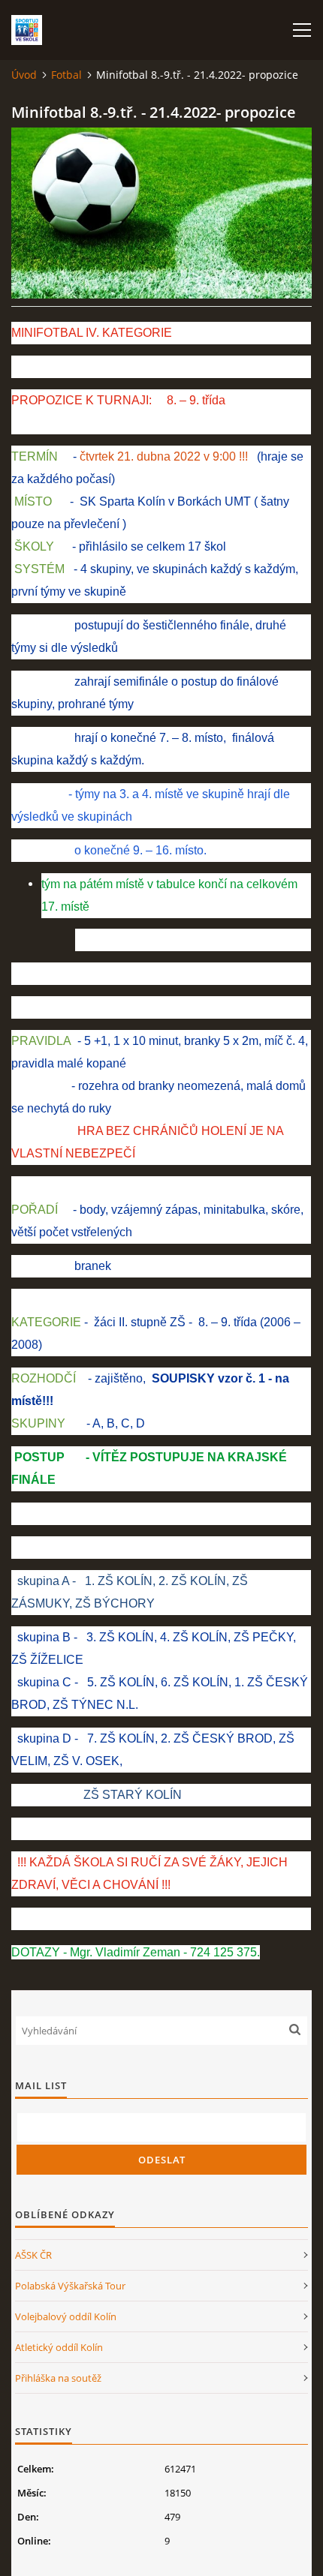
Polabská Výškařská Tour (70, 2286)
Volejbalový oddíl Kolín (66, 2316)
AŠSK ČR (33, 2255)
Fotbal (66, 75)
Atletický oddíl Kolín (59, 2347)
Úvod (24, 75)
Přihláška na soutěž (58, 2378)
